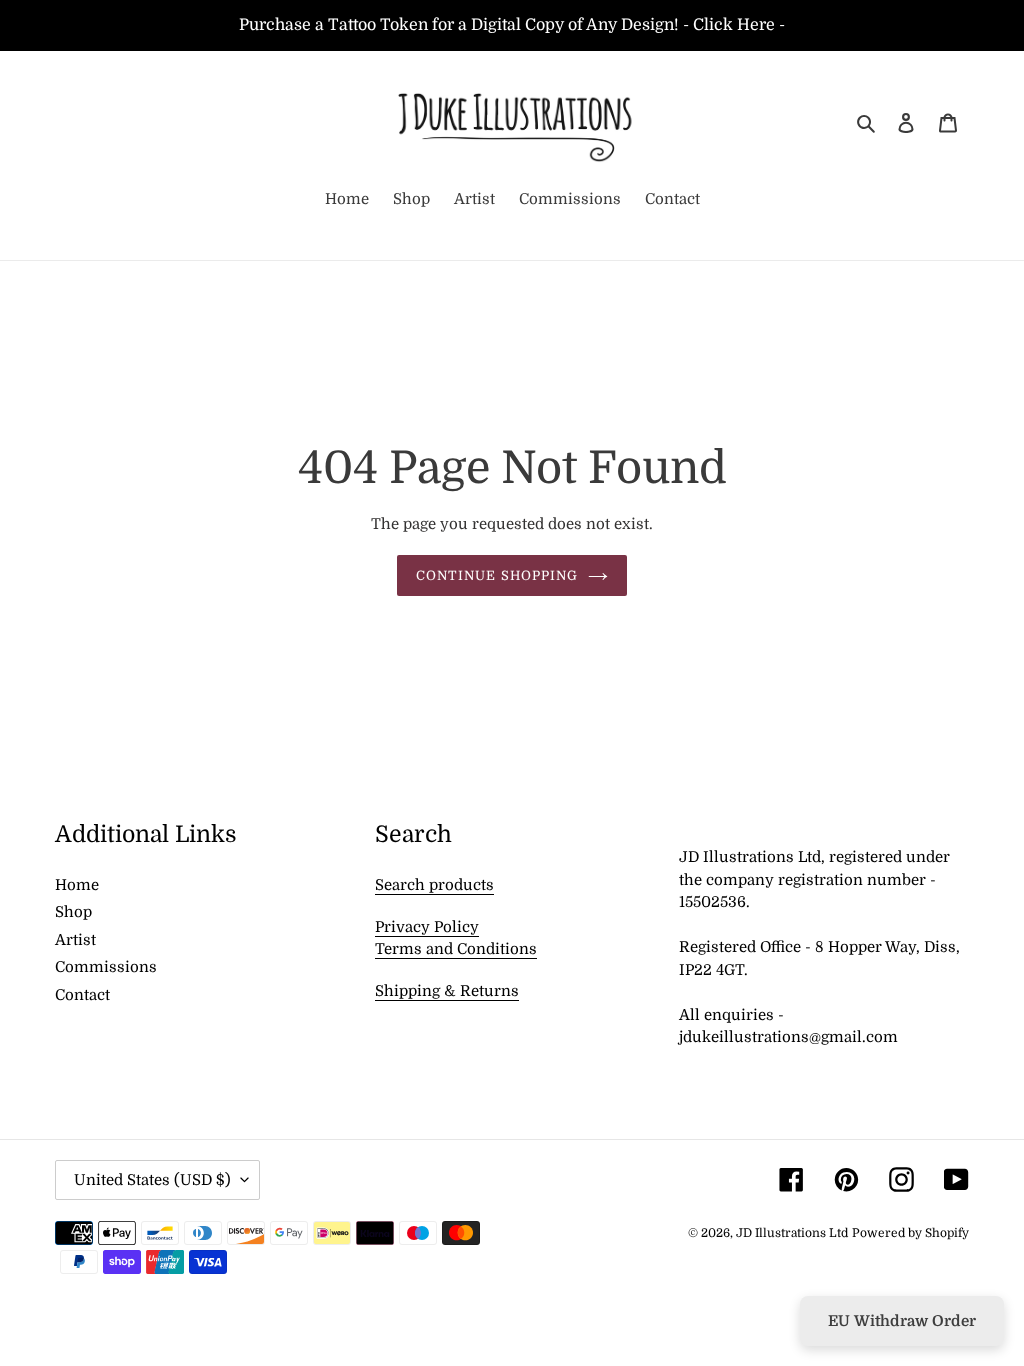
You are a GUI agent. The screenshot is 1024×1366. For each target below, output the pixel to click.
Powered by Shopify (910, 1233)
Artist (75, 940)
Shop (73, 912)
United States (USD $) (152, 1180)
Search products (434, 885)
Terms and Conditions (456, 949)
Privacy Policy (427, 927)
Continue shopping (497, 575)
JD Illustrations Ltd (792, 1233)
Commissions (106, 967)
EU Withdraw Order (902, 1321)
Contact (82, 995)
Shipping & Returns (447, 991)
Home (77, 885)
